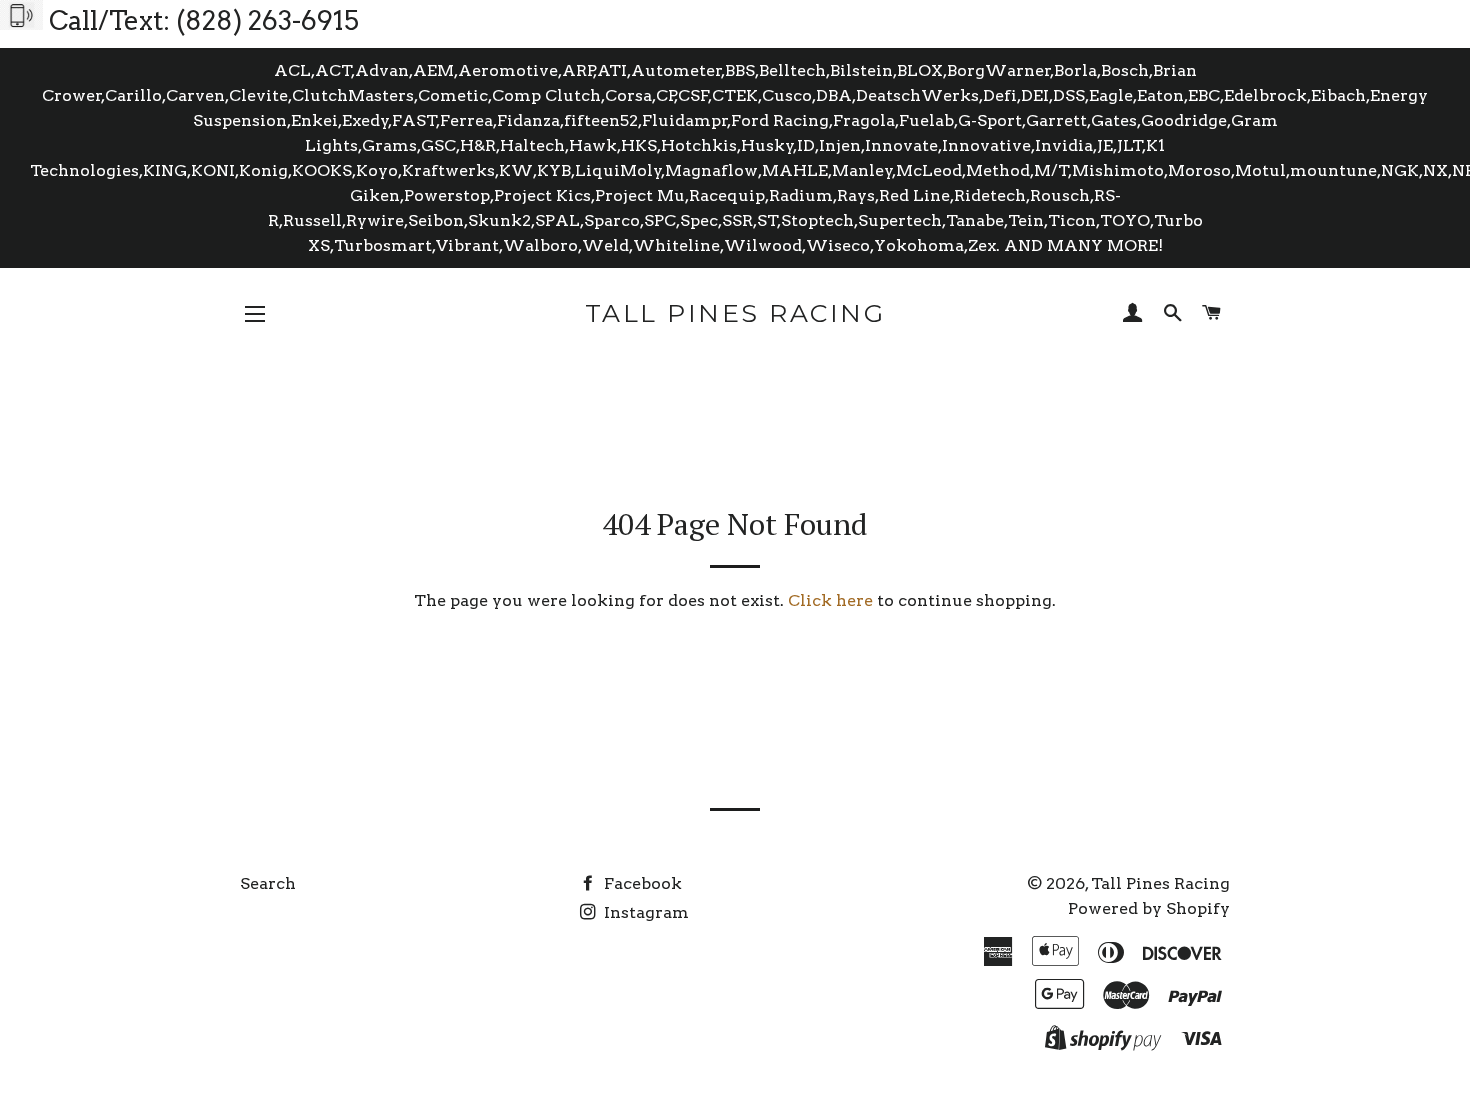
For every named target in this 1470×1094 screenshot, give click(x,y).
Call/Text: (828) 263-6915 (204, 20)
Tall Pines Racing (735, 313)
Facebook (641, 883)
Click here (830, 600)
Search (268, 883)
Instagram (644, 912)
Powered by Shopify (1149, 908)
